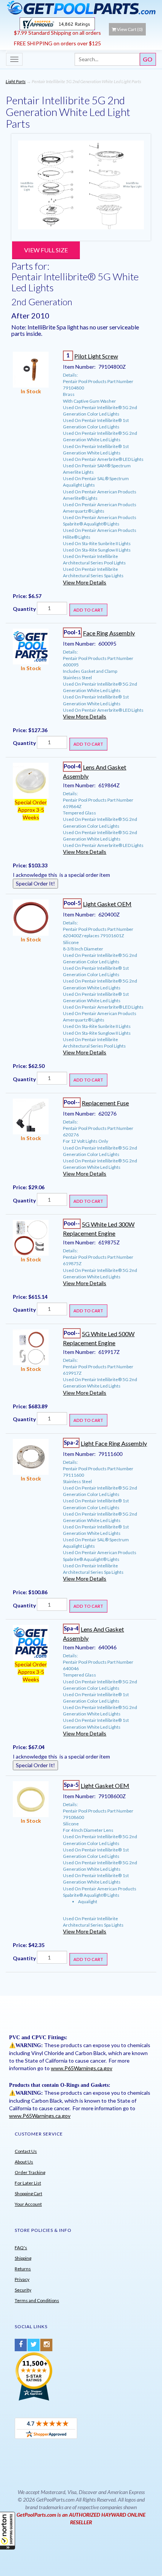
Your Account (28, 2204)
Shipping (23, 2258)
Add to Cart (88, 610)
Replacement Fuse (105, 1103)
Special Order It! (35, 883)
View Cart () (130, 29)
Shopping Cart (28, 2194)
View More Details (85, 582)
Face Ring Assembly (109, 633)
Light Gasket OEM (107, 904)
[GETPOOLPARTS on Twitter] (34, 2345)
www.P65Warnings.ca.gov (82, 2068)
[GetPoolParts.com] (81, 7)
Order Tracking (30, 2172)
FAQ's (21, 2248)
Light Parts (16, 81)
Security (23, 2290)
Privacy (22, 2279)
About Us (24, 2162)
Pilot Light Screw (96, 356)
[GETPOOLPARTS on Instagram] (46, 2345)
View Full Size (46, 250)
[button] (8, 2531)
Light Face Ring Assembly (114, 1443)
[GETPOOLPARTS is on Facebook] (21, 2345)
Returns (23, 2269)
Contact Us (26, 2151)
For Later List (28, 2183)
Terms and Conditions (37, 2300)
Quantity (24, 609)
